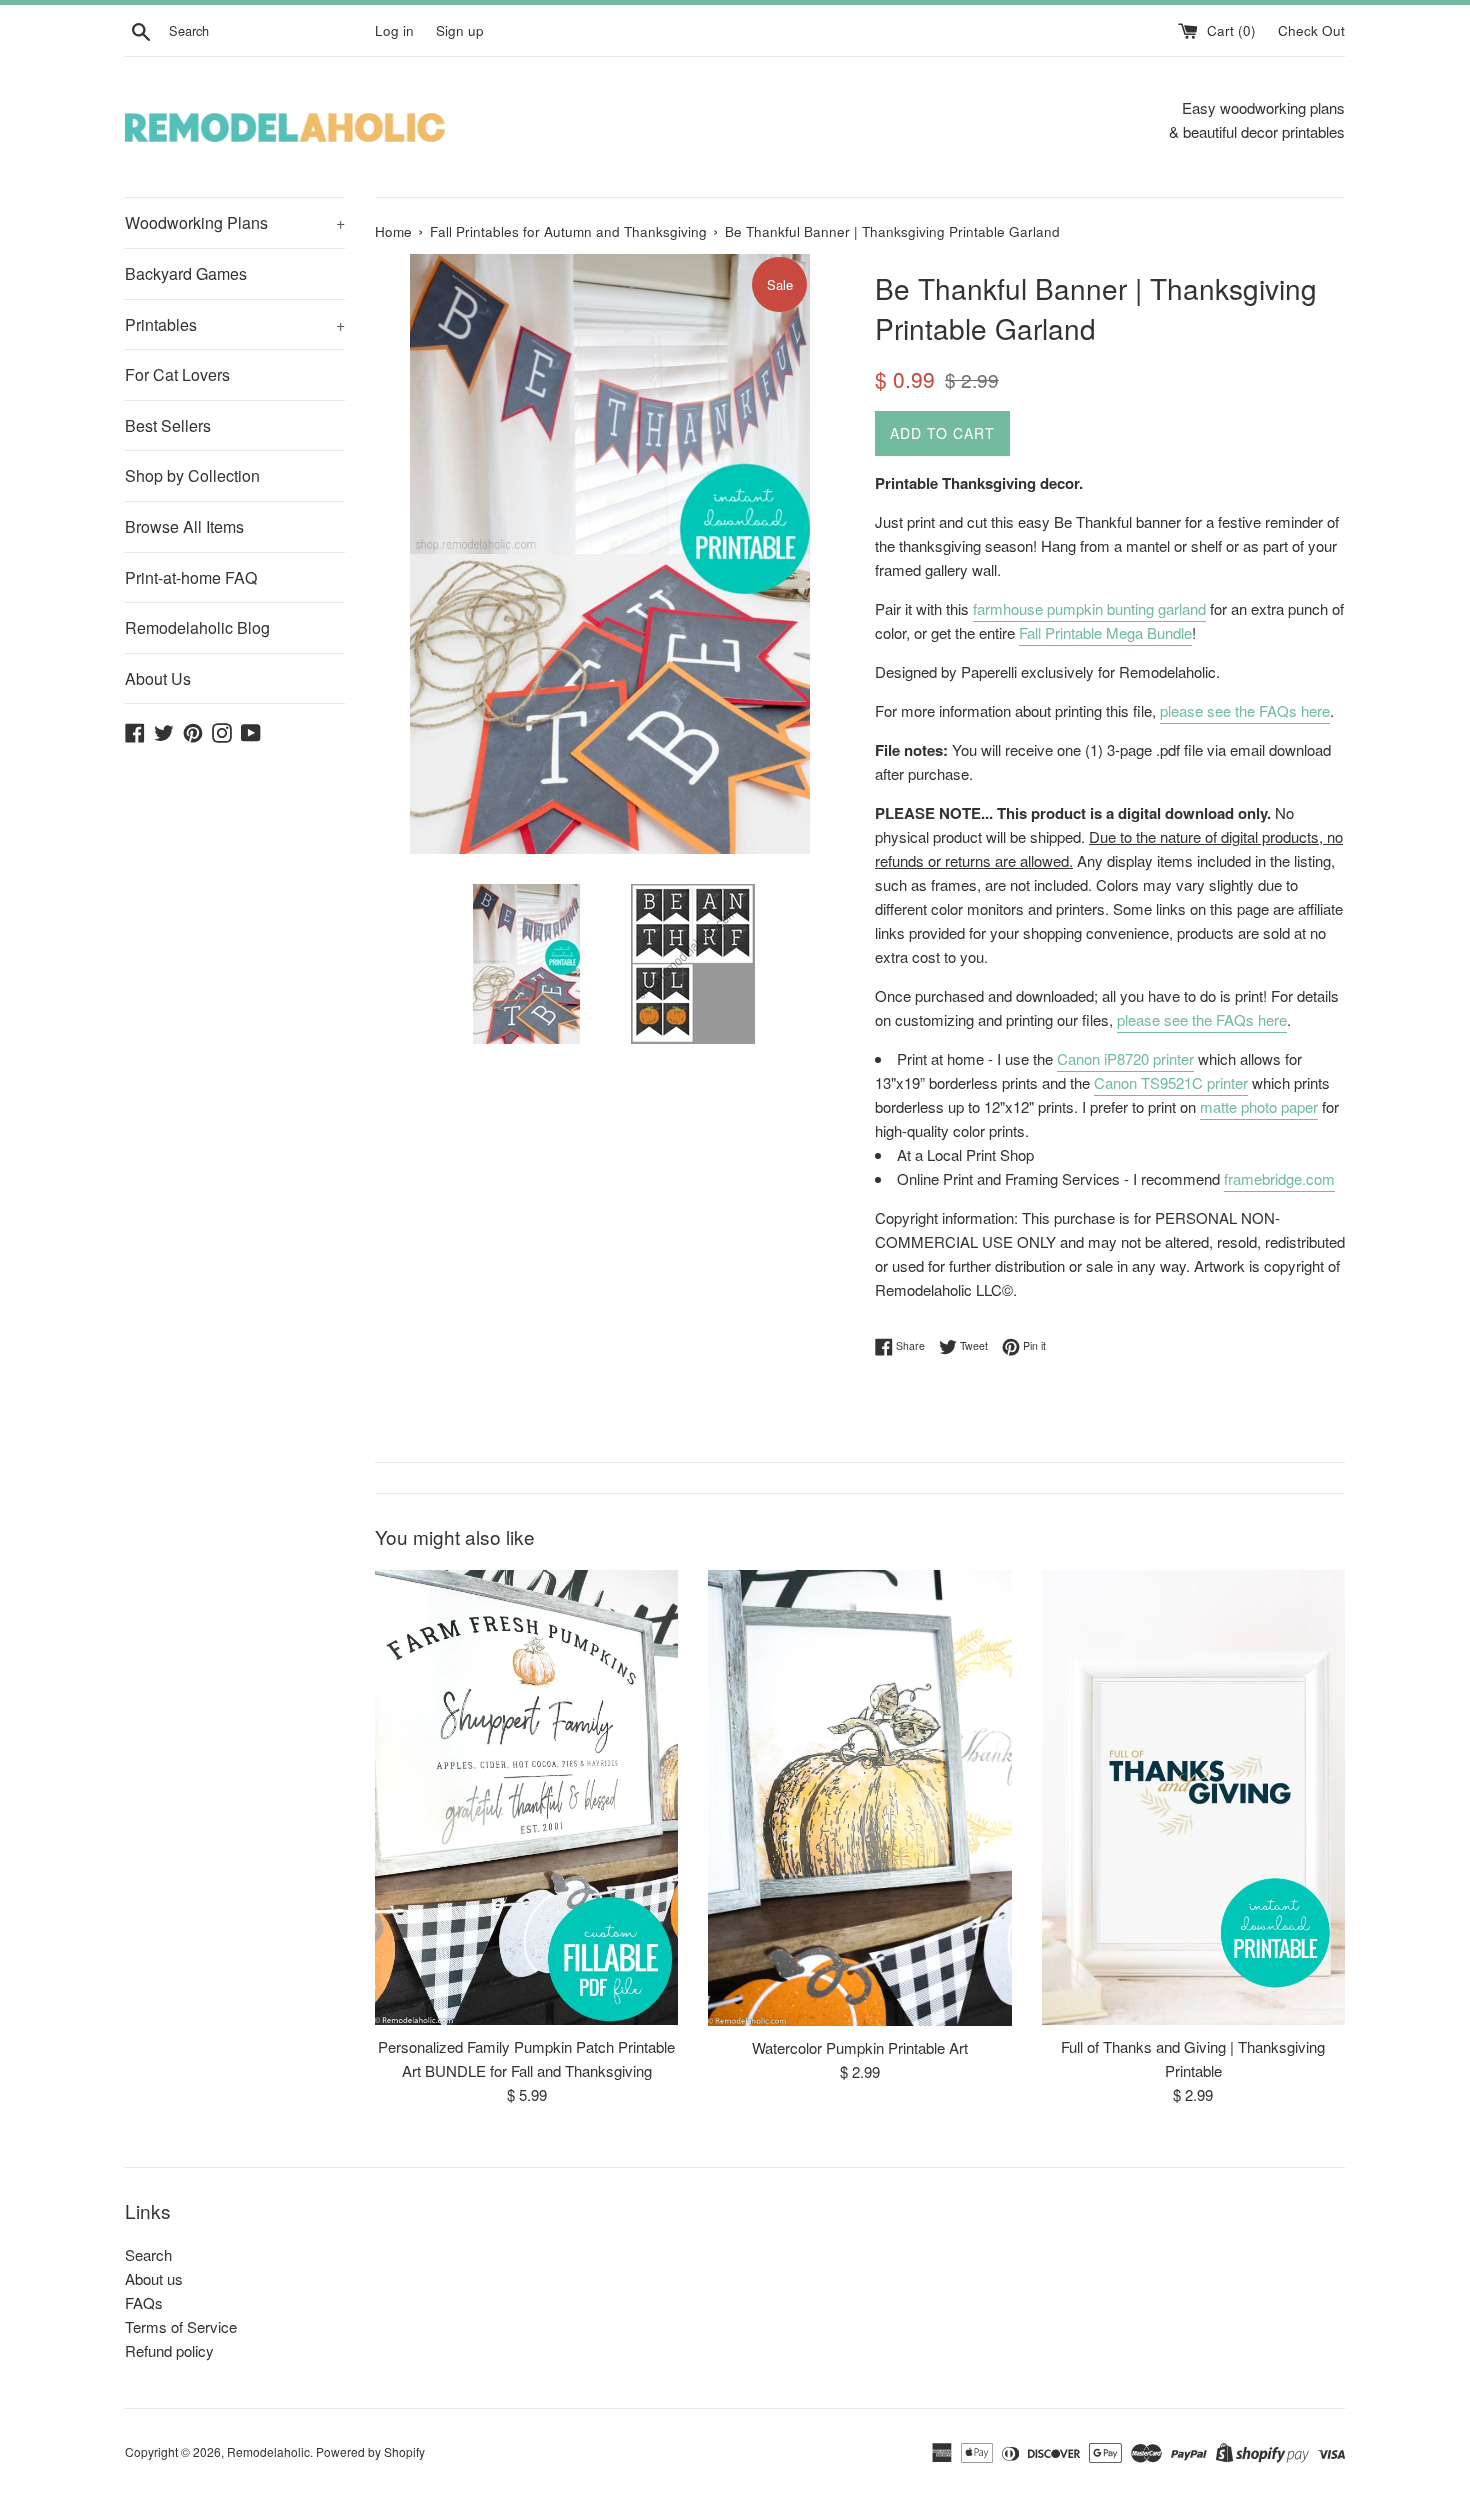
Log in (394, 30)
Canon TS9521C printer (1171, 1082)
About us (154, 2278)
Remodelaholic (268, 2451)
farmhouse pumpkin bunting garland (1089, 608)
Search (148, 2254)
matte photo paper (1259, 1106)
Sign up (460, 30)
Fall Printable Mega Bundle (1105, 632)
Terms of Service (181, 2326)
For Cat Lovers (177, 374)
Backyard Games (186, 273)
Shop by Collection (192, 475)
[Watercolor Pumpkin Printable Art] (859, 1798)
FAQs (144, 2302)
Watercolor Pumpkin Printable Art (860, 2047)
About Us (158, 678)
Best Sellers (168, 425)
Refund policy (169, 2350)
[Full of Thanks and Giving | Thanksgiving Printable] (1193, 1797)
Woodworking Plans (235, 222)
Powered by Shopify (370, 2451)
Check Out (1311, 30)
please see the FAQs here (1245, 710)
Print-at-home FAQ (191, 577)
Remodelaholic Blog (197, 627)
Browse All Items (184, 526)
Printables (235, 324)
